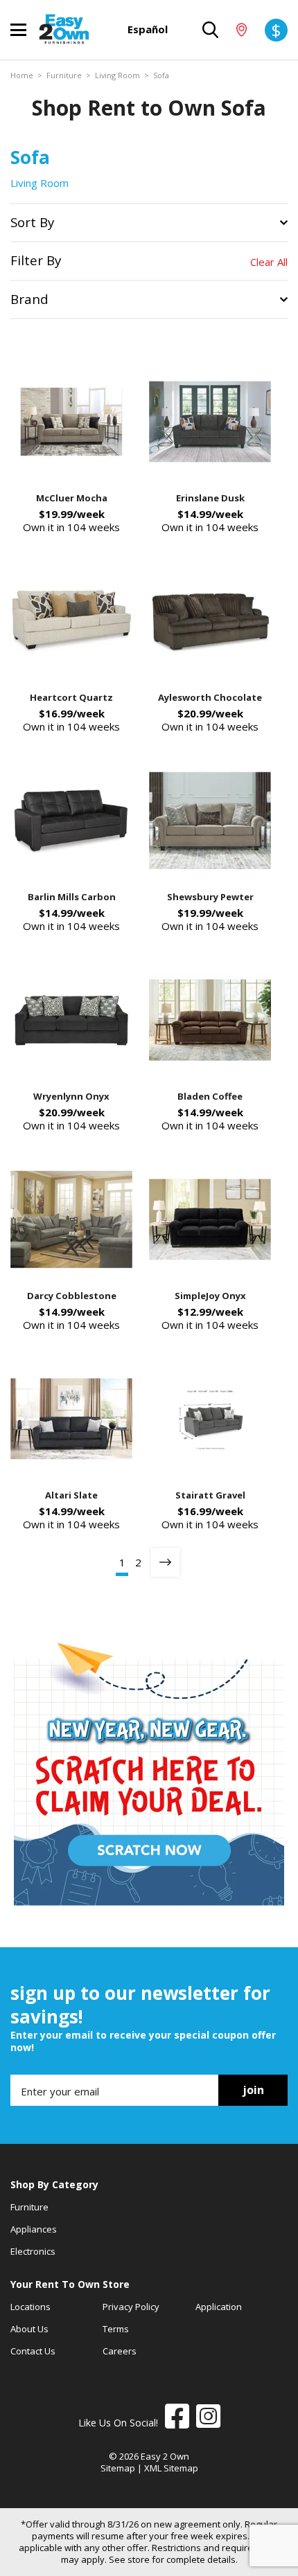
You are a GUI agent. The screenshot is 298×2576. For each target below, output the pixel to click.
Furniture (64, 75)
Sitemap (118, 2468)
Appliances (34, 2229)
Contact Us (33, 2351)
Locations (30, 2307)
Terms (116, 2329)
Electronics (33, 2251)
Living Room (117, 75)
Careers (120, 2351)
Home (22, 75)
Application (219, 2307)
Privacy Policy (131, 2307)
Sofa (161, 75)
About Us (29, 2329)
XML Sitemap (171, 2468)
